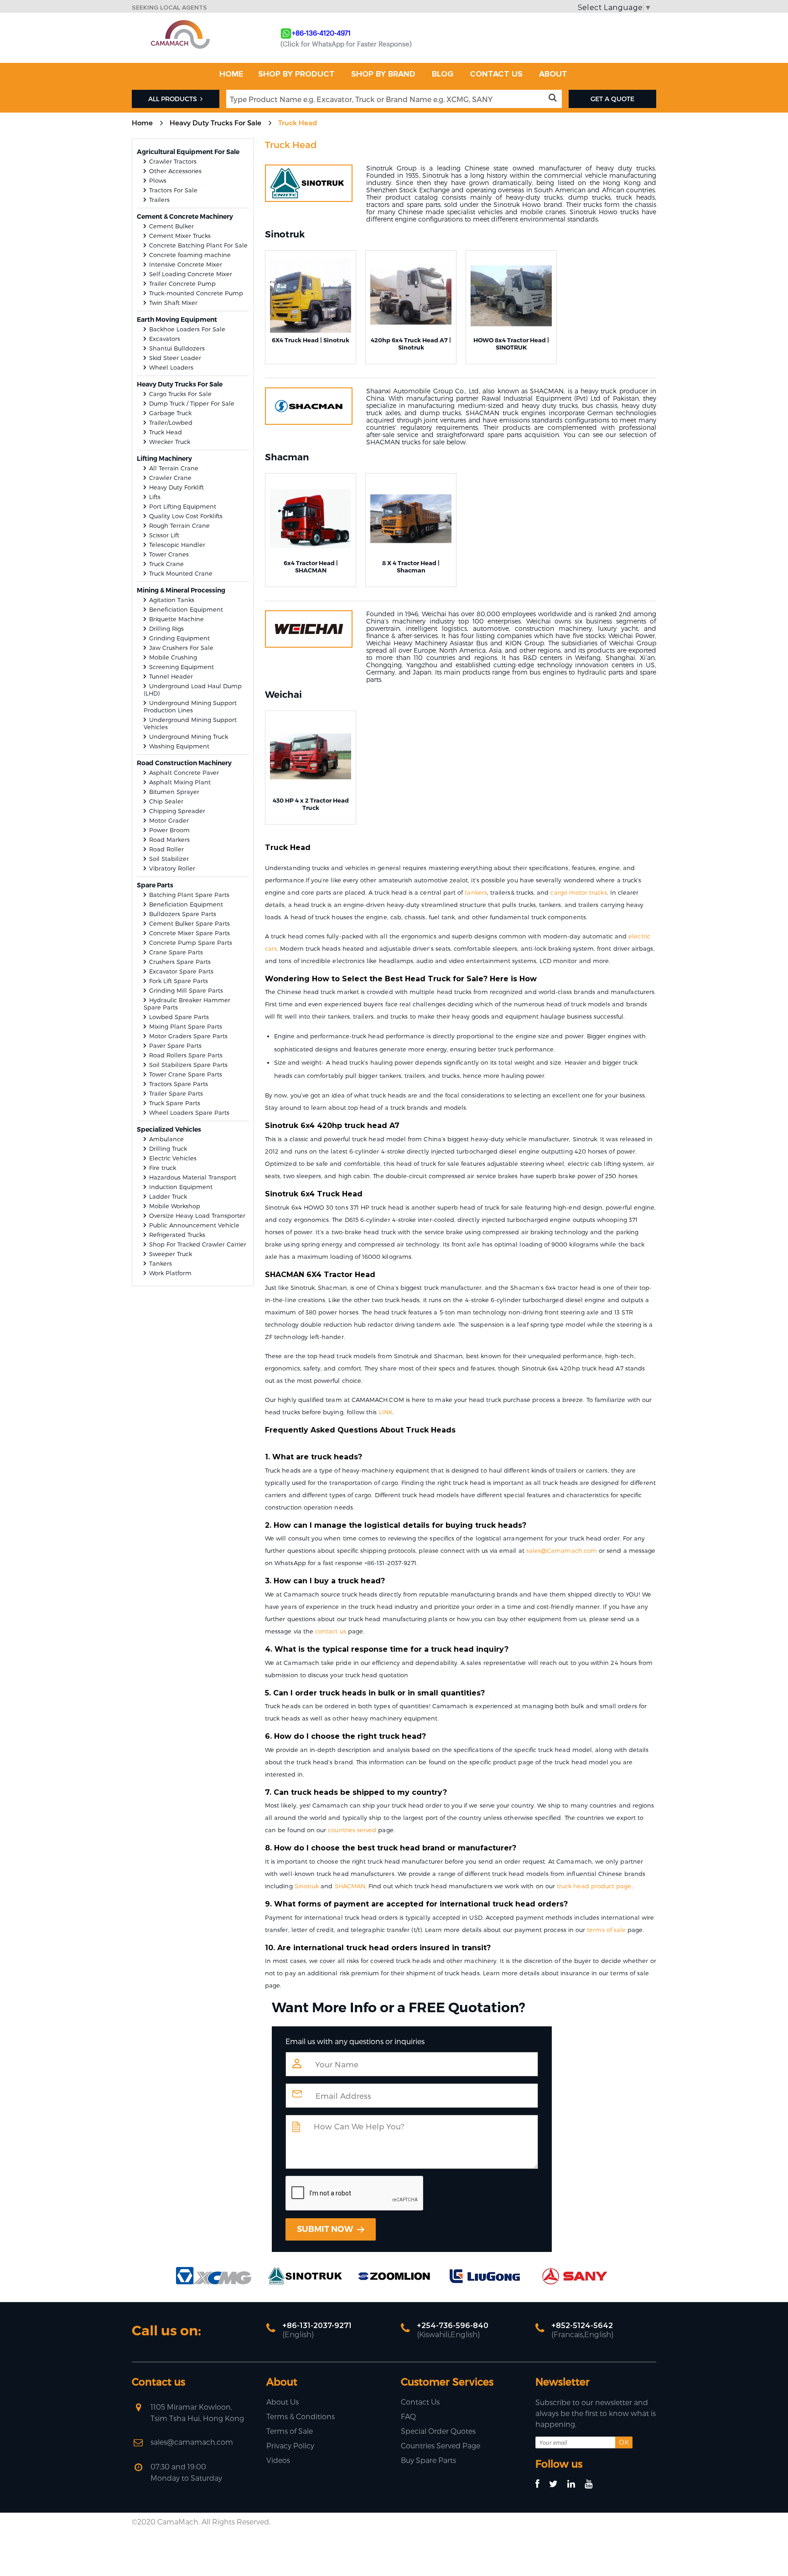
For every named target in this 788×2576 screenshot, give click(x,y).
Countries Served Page (441, 2445)
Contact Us (420, 2402)
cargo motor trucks (578, 892)
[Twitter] (557, 2484)
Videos (278, 2460)
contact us (331, 1631)
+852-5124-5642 (582, 2326)
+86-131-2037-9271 (317, 2326)
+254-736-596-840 (453, 2326)
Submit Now (326, 2229)
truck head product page (594, 1886)
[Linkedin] (575, 2484)
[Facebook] (542, 2484)
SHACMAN (350, 1886)
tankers (476, 892)
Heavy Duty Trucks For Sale (215, 123)
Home (142, 123)
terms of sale (606, 1930)
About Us (283, 2402)
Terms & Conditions (301, 2416)
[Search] (554, 98)
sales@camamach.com (192, 2442)
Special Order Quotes (438, 2431)
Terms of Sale (290, 2431)
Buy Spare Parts (428, 2460)
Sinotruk (307, 1886)
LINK (386, 1412)
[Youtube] (593, 2484)
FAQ (408, 2416)
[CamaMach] (180, 23)
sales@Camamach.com (562, 1551)
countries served (352, 1830)
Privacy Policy (290, 2445)
